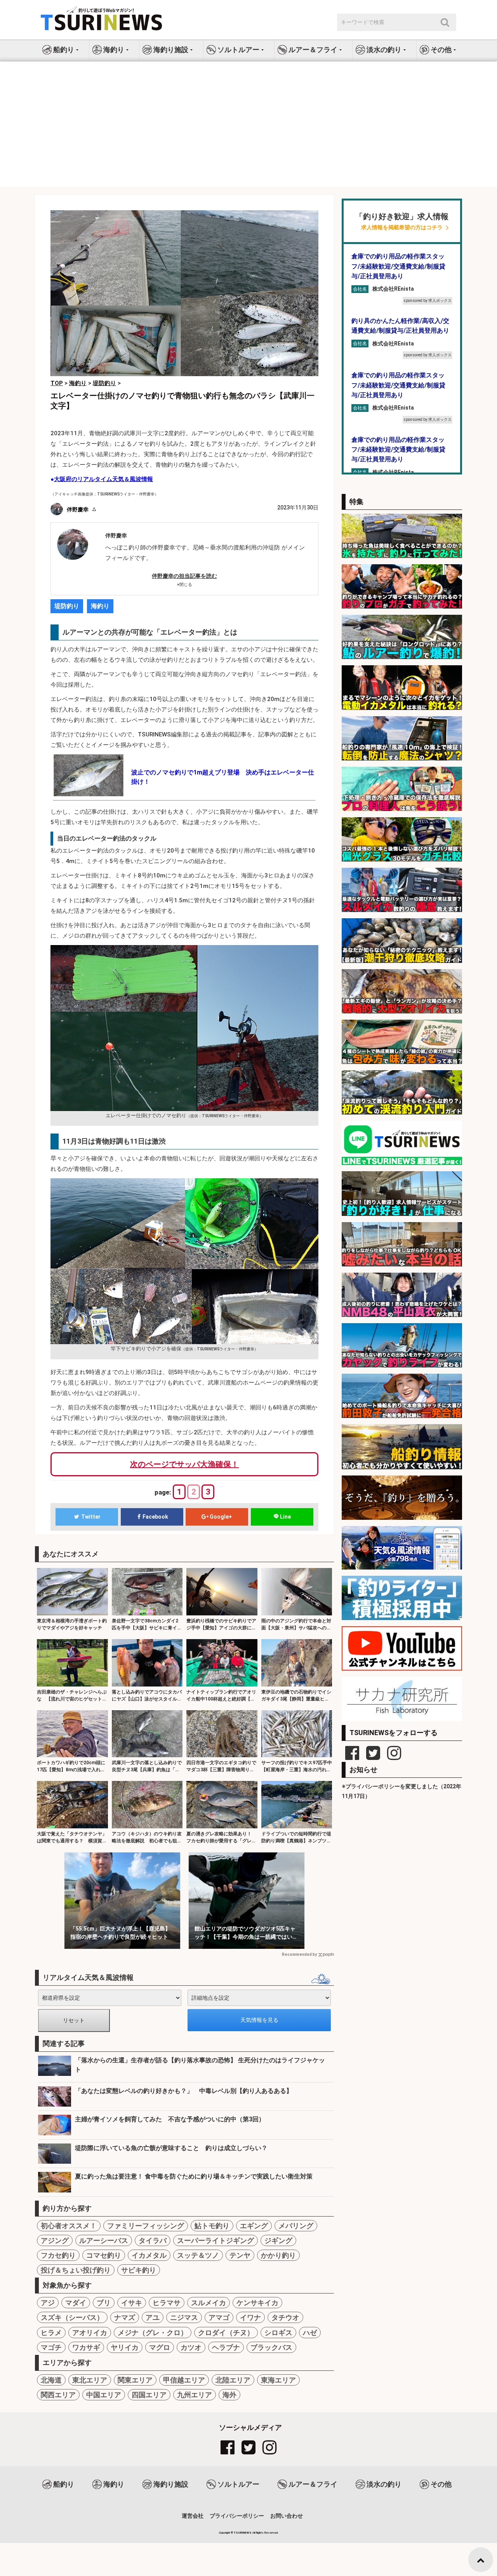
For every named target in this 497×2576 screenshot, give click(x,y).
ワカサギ (86, 2347)
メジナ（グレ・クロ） (153, 2333)
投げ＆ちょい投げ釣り (76, 2270)
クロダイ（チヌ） (226, 2333)
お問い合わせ (287, 2516)
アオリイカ (90, 2333)
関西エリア (58, 2395)
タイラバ (153, 2240)
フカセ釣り (58, 2255)
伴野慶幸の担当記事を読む (184, 576)
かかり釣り (278, 2255)
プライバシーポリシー (237, 2516)
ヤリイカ (125, 2347)
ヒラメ (51, 2333)
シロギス (278, 2333)
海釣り (100, 606)
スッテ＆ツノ (198, 2255)
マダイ (76, 2303)
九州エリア (195, 2395)
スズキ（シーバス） (72, 2317)
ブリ (104, 2303)
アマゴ (219, 2317)
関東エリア (135, 2380)
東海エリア (278, 2380)
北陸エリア (233, 2380)
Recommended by (299, 1954)
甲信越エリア (184, 2380)
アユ (153, 2317)
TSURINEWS (243, 2533)
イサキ (132, 2303)
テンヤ (240, 2255)
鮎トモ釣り (212, 2226)
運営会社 (193, 2516)
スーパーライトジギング (215, 2240)
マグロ (160, 2347)
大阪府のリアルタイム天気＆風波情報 (103, 479)
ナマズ (125, 2317)
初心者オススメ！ (69, 2226)
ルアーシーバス (104, 2240)
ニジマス (184, 2317)
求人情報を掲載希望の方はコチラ (402, 228)
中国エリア (104, 2395)
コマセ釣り (104, 2255)
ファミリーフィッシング (146, 2226)
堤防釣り (67, 606)
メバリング (296, 2226)
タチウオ (285, 2317)
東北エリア (90, 2380)
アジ (48, 2303)
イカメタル (149, 2255)
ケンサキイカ (257, 2303)
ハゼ (310, 2333)
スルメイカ (209, 2303)
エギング (254, 2226)
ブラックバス (271, 2347)
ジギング (278, 2240)
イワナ (250, 2317)
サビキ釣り (139, 2270)
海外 (229, 2395)
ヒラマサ (167, 2303)
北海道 (51, 2380)
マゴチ (51, 2347)
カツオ (191, 2347)
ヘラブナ (226, 2347)
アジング (55, 2240)
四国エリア (149, 2395)
